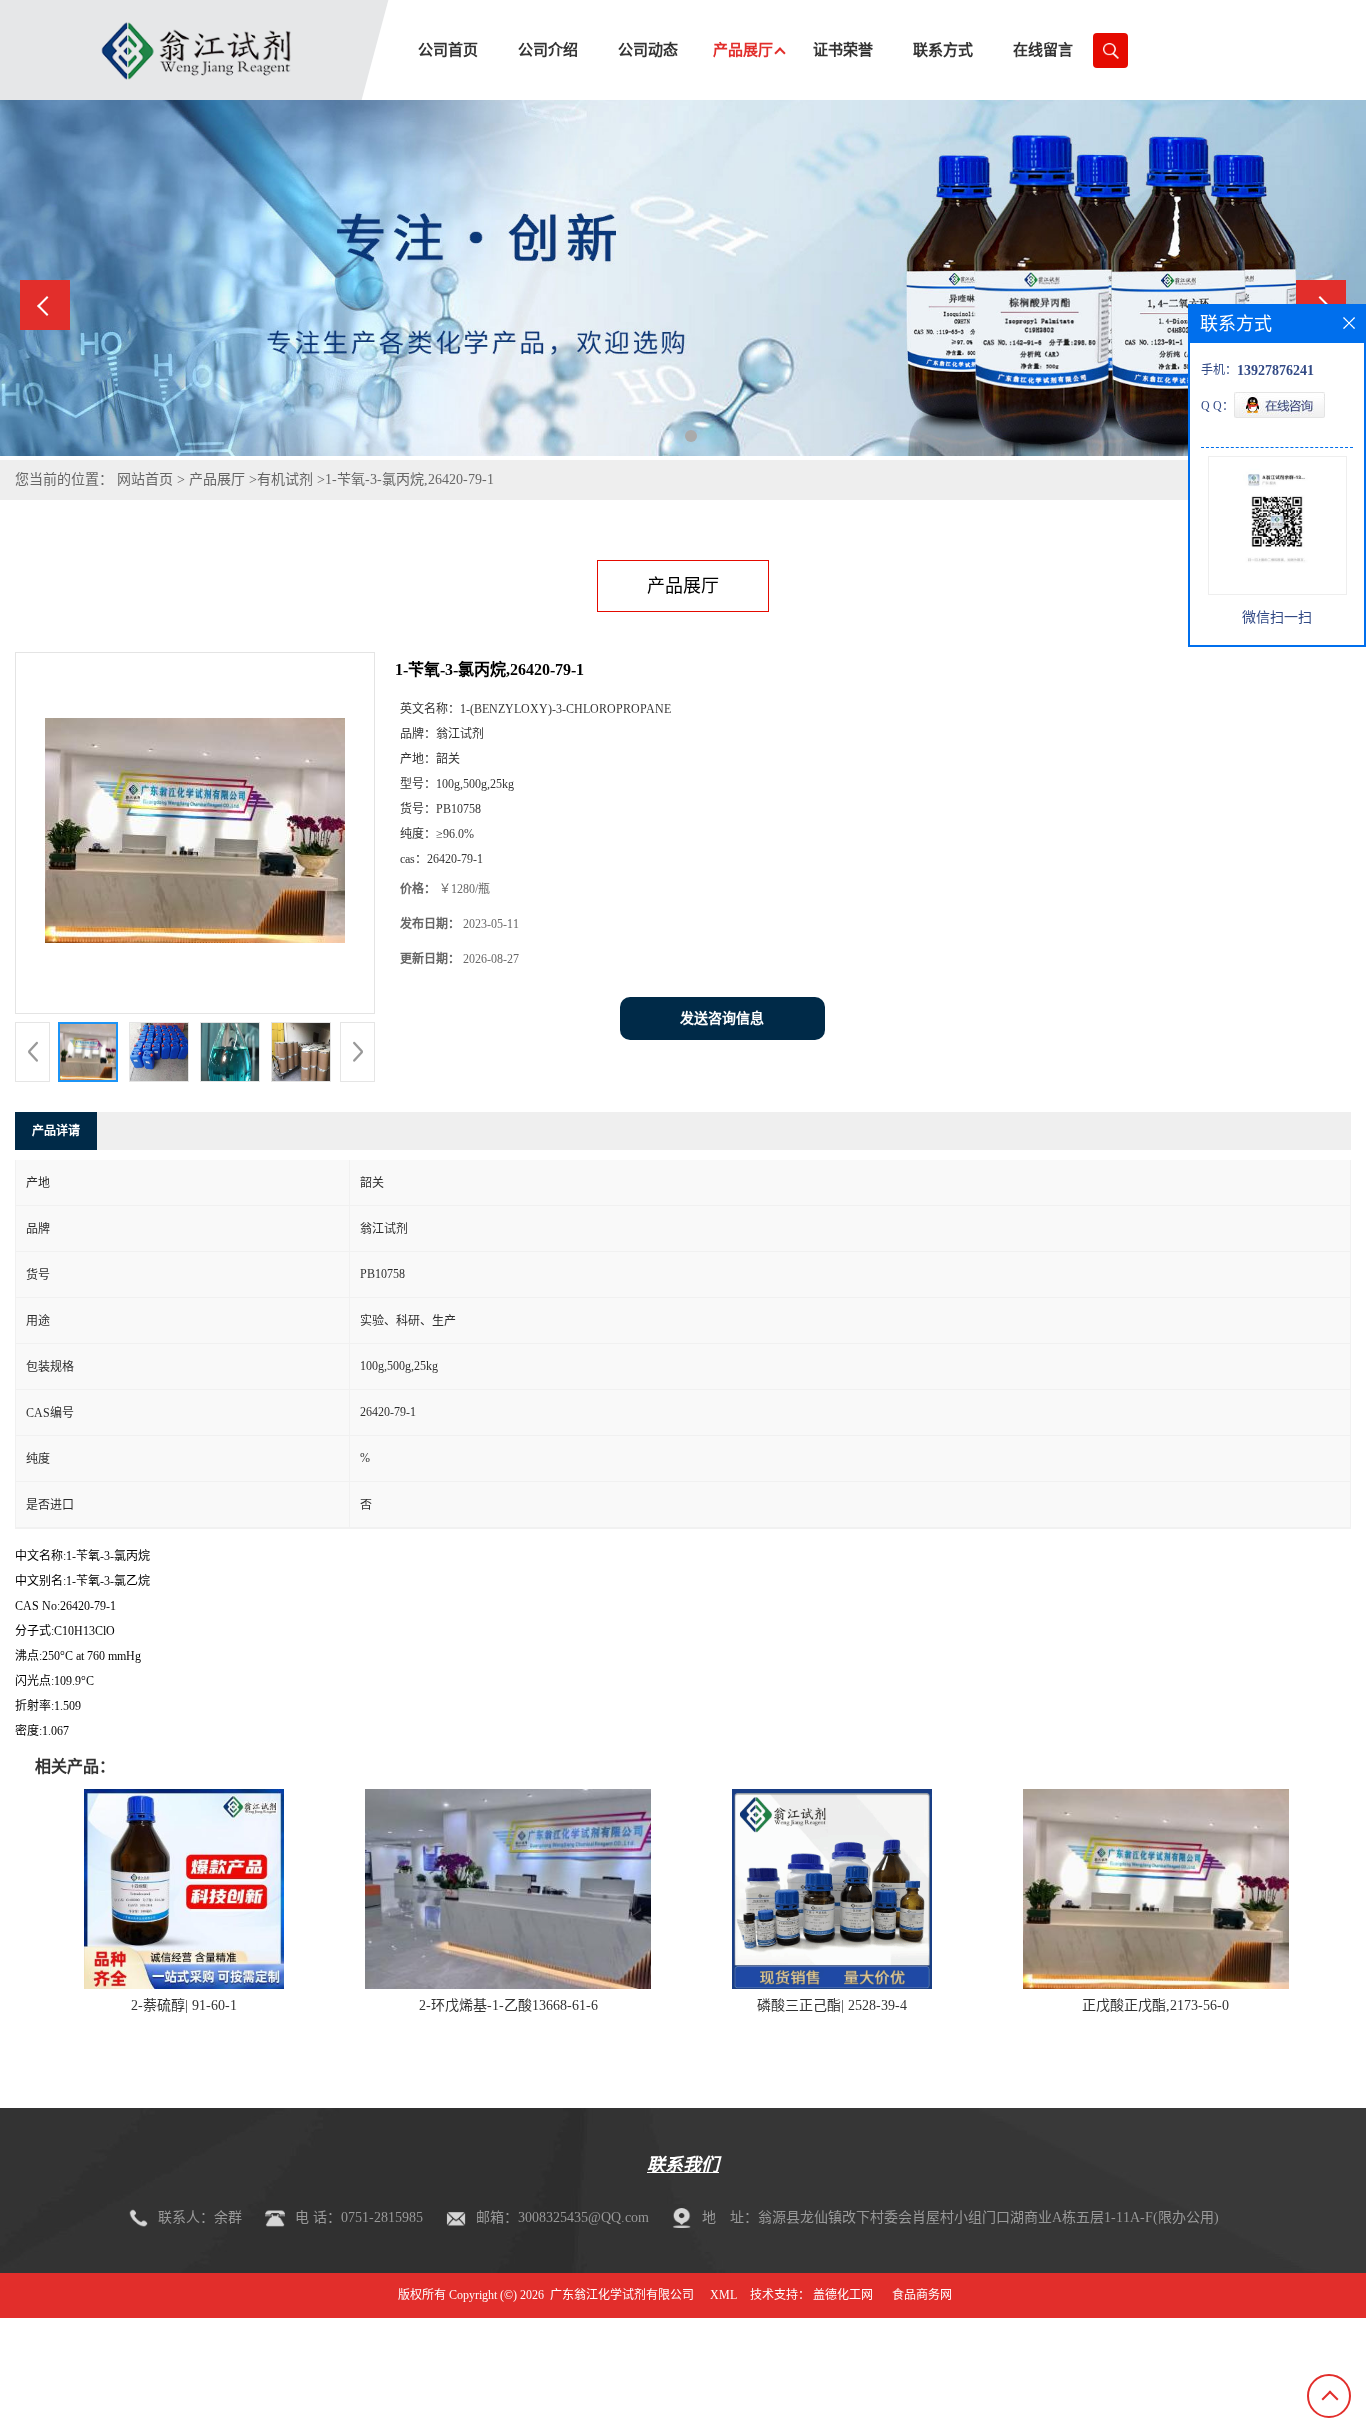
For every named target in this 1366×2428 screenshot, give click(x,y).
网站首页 (145, 479)
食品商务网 (922, 2295)
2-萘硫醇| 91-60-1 (184, 2005)
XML (723, 2295)
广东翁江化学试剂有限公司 (622, 2295)
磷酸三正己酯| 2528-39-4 (832, 2005)
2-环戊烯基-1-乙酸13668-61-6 (508, 2005)
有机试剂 (285, 479)
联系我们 (683, 2165)
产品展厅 (217, 479)
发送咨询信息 (722, 1018)
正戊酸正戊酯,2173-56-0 (1155, 2005)
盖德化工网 (843, 2295)
